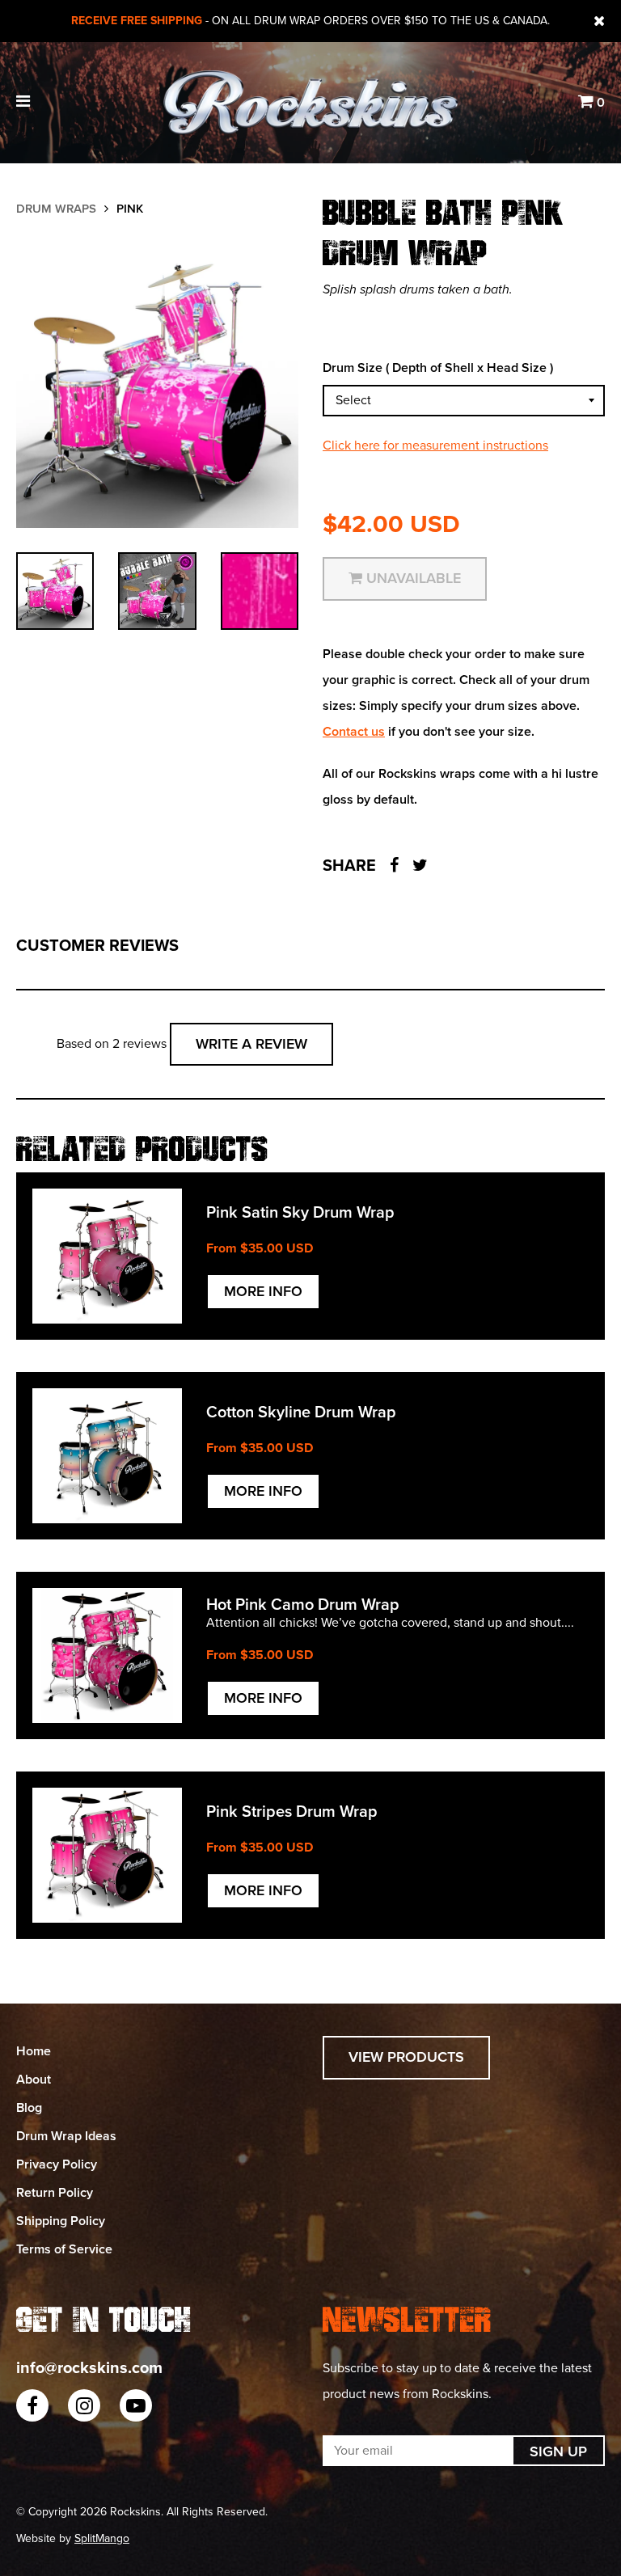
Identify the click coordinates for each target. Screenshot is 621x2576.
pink (130, 209)
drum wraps (56, 209)
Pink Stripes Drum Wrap (292, 1812)
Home (34, 2051)
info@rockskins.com (89, 2368)
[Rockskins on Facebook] (32, 2405)
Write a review (251, 1044)
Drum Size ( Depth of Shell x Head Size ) (438, 368)
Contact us (354, 732)
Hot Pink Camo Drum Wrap (303, 1605)
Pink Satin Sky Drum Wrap (300, 1213)
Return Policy (55, 2193)
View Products (406, 2057)
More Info (263, 1291)
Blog (29, 2108)
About (34, 2080)
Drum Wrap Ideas (66, 2136)
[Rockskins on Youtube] (136, 2405)
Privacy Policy (57, 2164)
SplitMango (102, 2538)
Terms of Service (64, 2249)
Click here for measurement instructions (435, 446)
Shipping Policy (61, 2221)
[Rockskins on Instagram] (84, 2405)
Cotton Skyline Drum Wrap (301, 1413)
